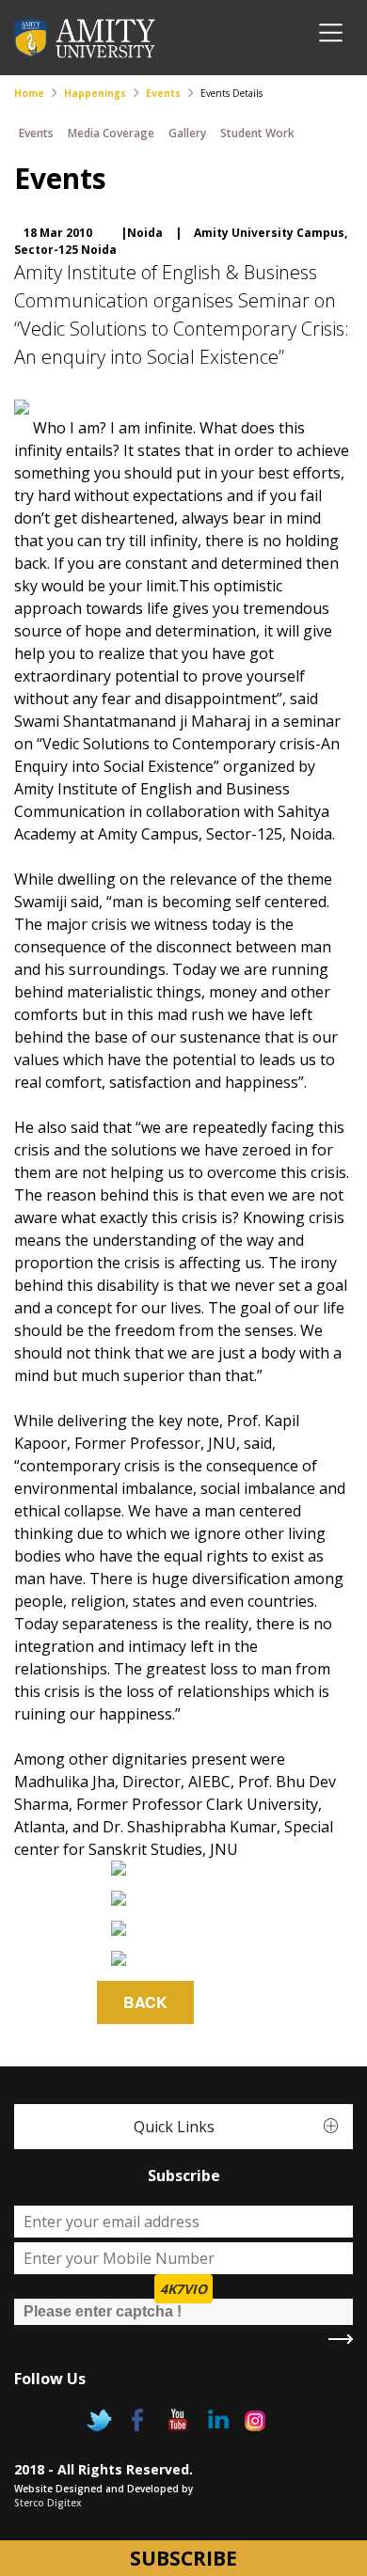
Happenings (95, 93)
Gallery (187, 133)
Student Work (257, 133)
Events (163, 93)
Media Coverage (111, 133)
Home (29, 93)
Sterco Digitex (48, 2503)
